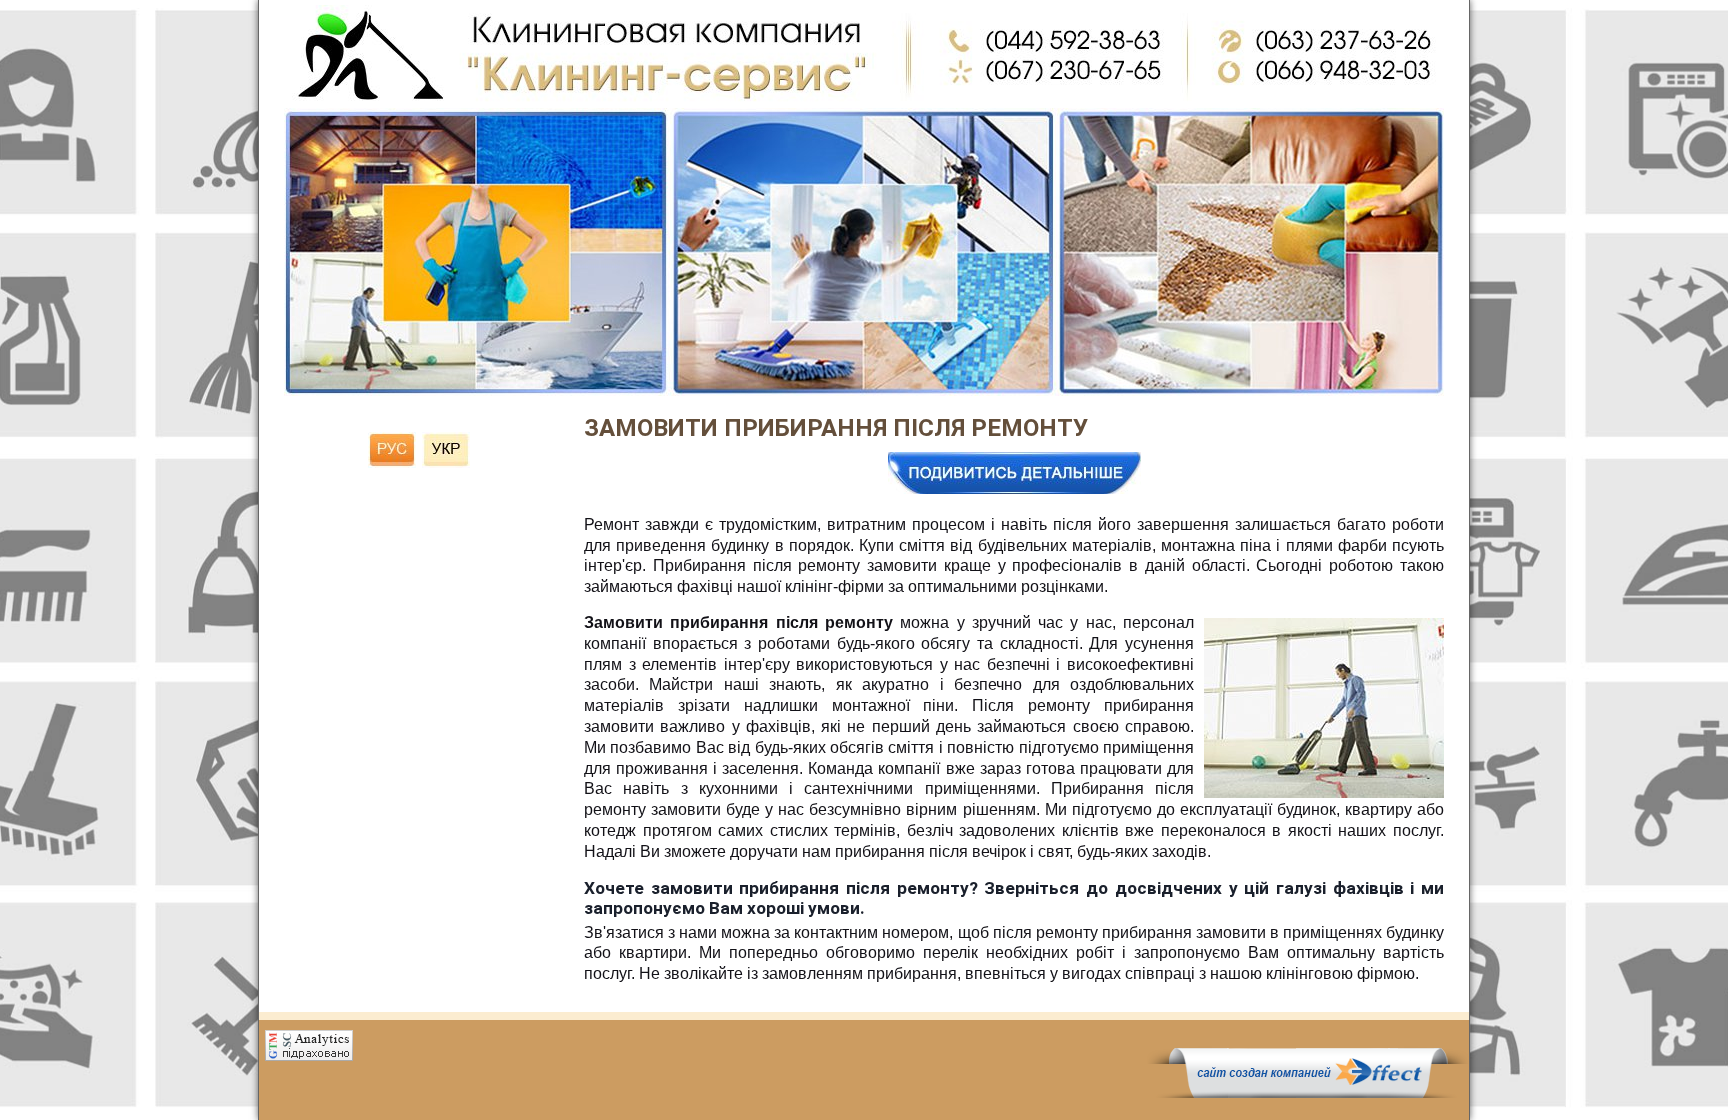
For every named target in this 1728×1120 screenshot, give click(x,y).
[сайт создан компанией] (1308, 1093)
